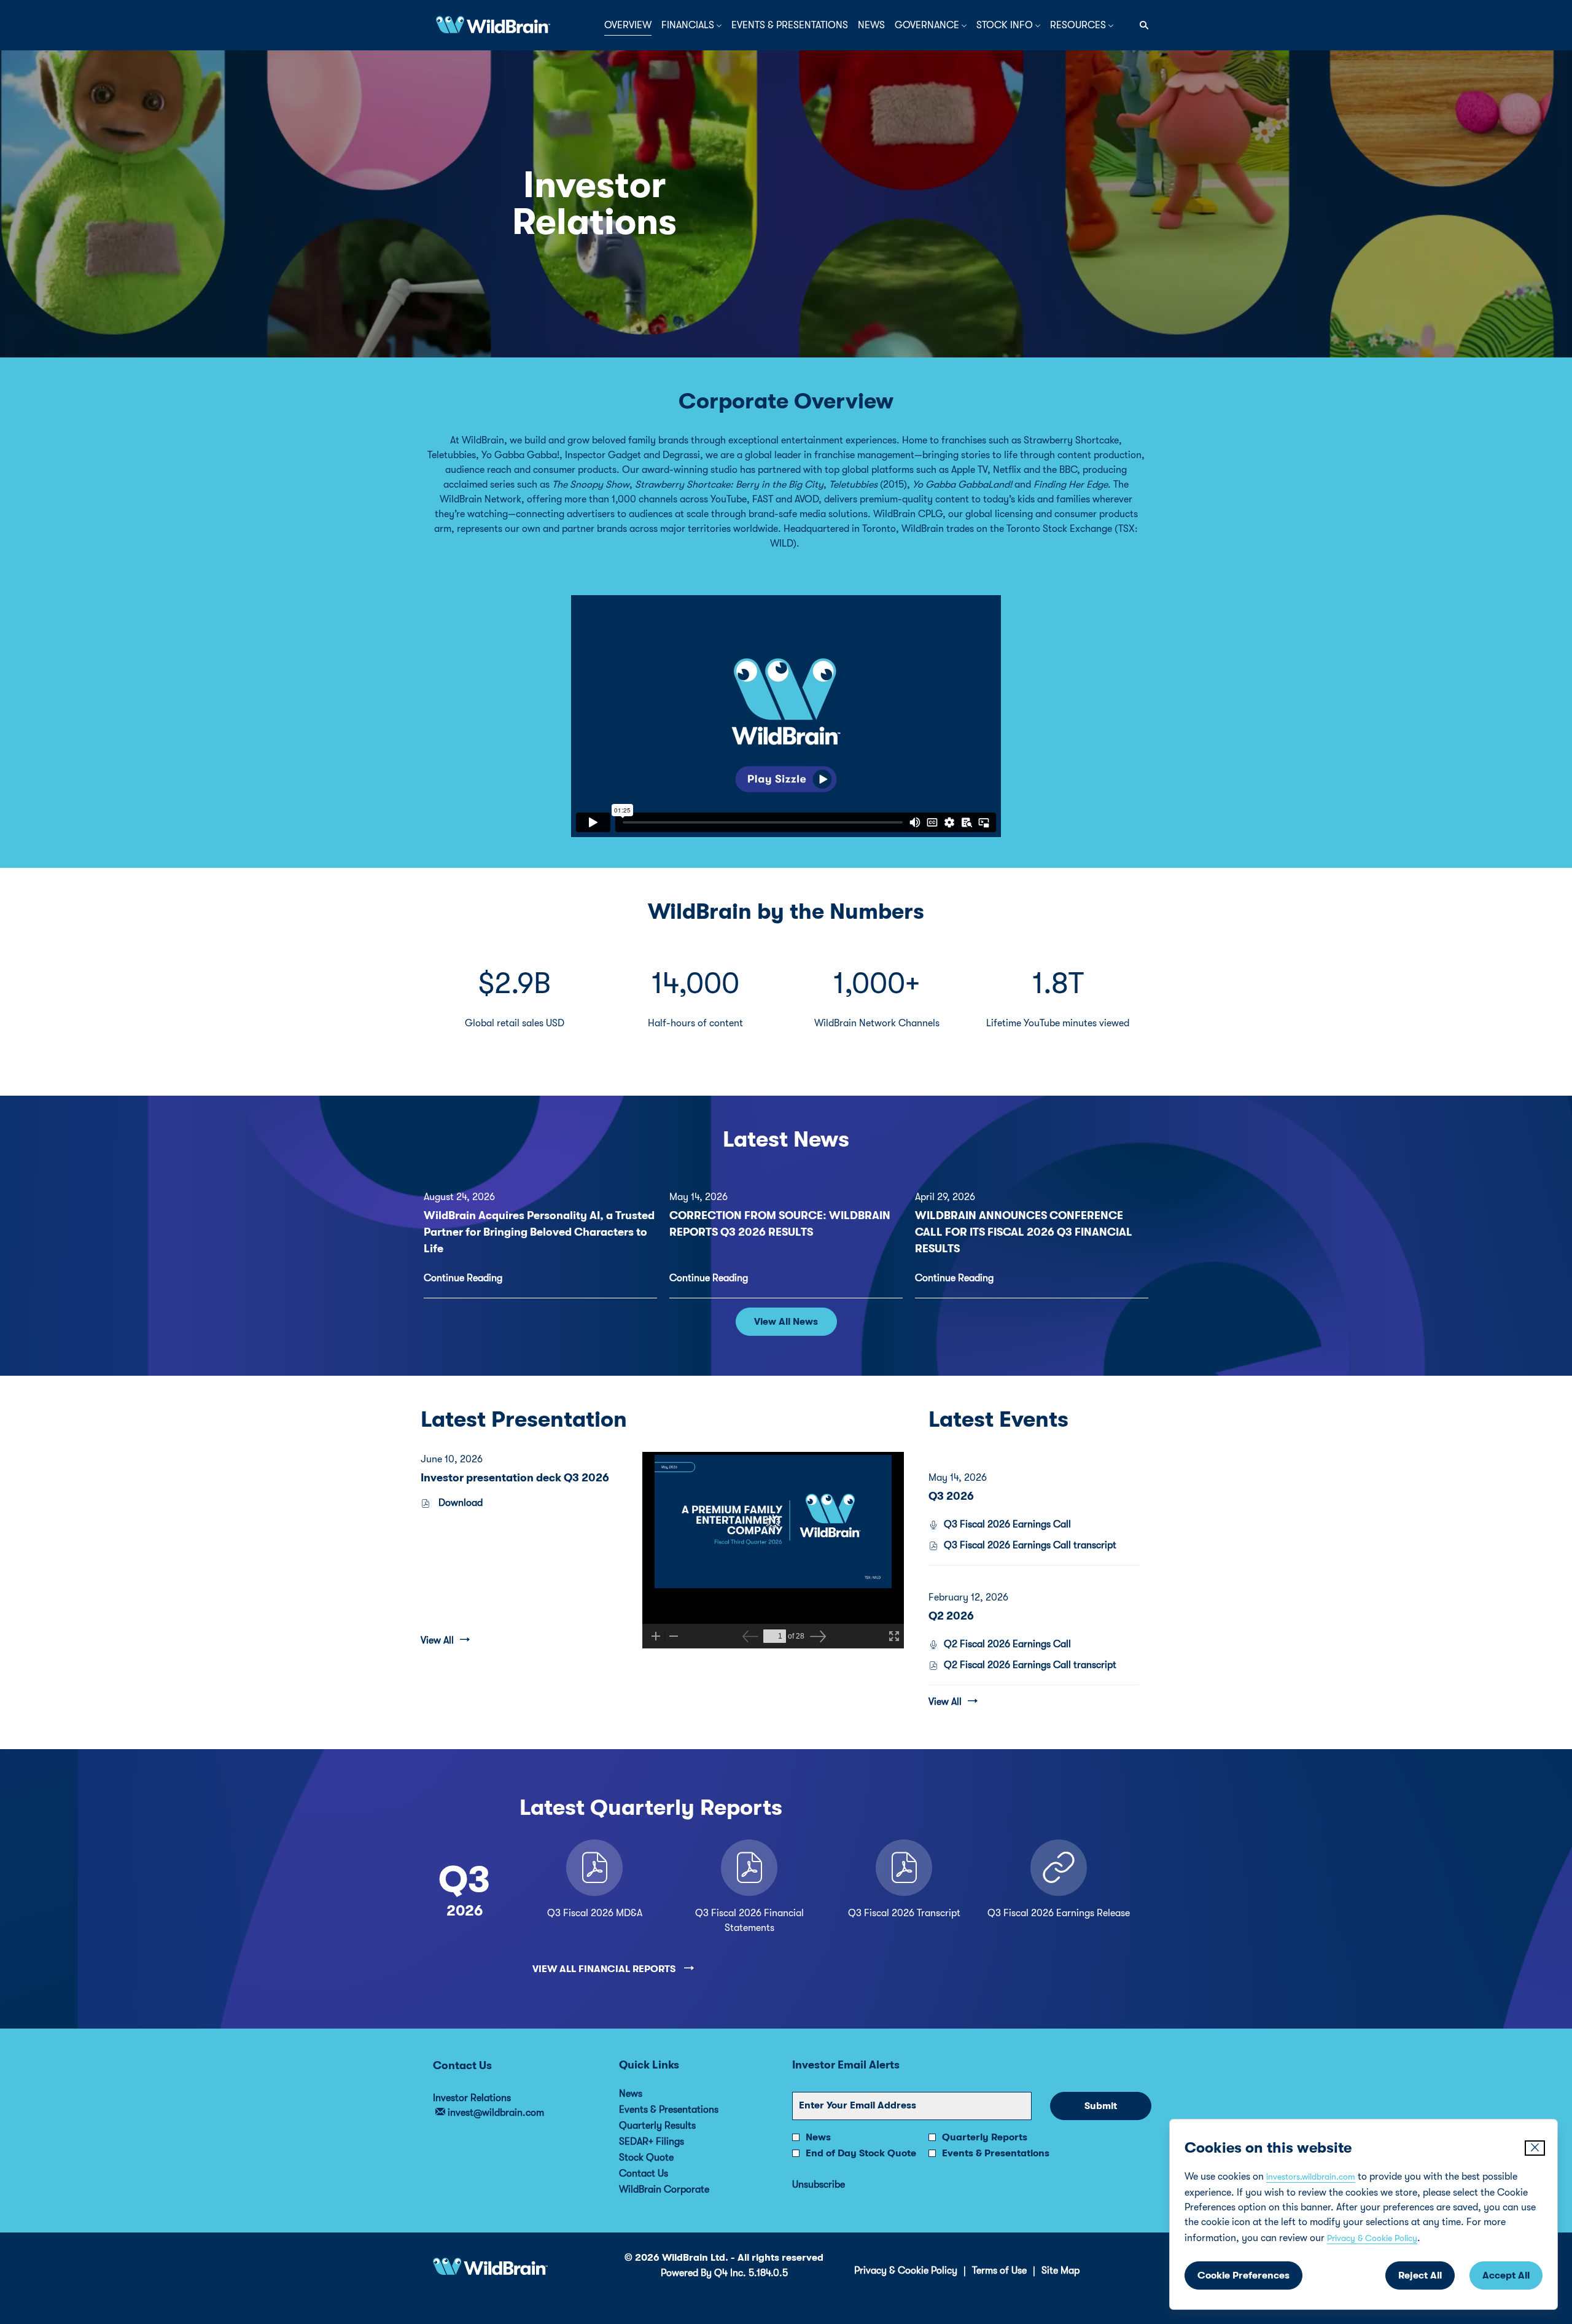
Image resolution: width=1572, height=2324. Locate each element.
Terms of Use (999, 2271)
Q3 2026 (951, 1496)
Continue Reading (463, 1278)
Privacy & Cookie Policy (1372, 2238)
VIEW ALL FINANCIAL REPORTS (605, 1969)
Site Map (1060, 2271)
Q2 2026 (951, 1616)
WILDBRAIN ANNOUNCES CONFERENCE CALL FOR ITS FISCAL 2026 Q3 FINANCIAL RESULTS (1024, 1232)
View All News (786, 1322)
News (647, 2094)
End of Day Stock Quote (861, 2153)
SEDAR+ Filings (668, 2142)
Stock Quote (663, 2158)
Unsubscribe (819, 2185)
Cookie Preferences (1243, 2275)
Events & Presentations (685, 2110)
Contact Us (660, 2174)
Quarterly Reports (985, 2137)
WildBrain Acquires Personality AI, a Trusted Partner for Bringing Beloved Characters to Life (539, 1232)
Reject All (1420, 2275)
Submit (1101, 2106)
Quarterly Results (674, 2126)
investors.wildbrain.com (1311, 2177)
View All (437, 1640)
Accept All (1506, 2275)
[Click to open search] (1141, 25)
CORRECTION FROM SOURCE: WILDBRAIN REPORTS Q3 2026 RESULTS (780, 1224)
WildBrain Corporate (681, 2189)
